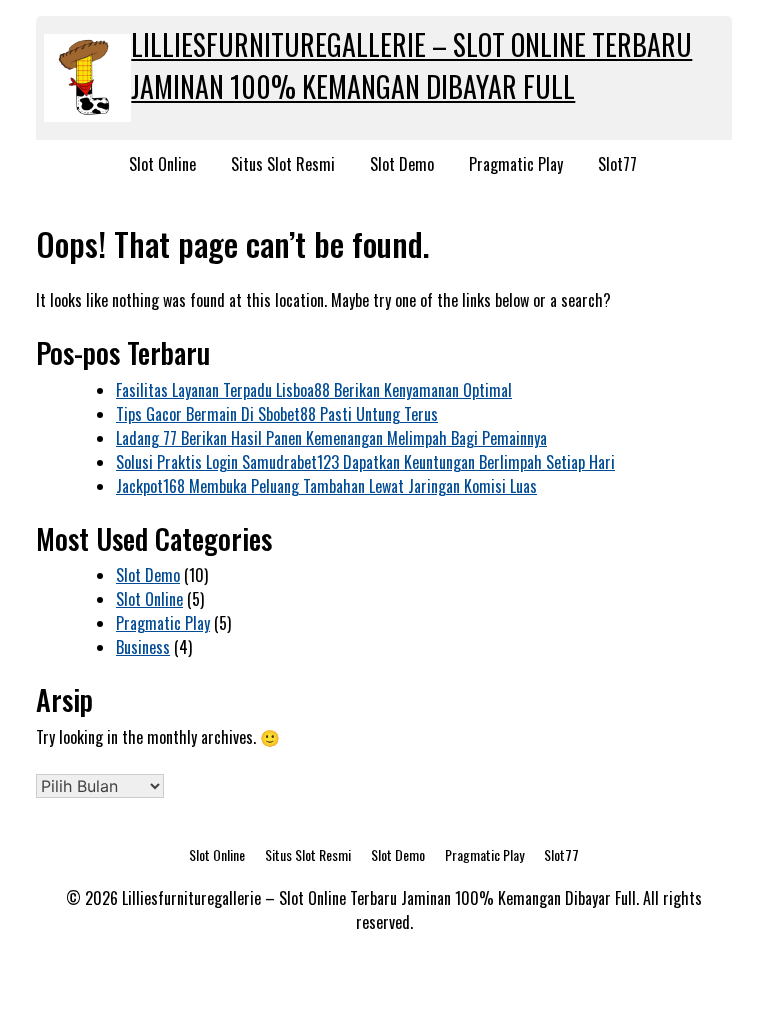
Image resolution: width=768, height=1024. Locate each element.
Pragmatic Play (516, 164)
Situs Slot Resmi (283, 164)
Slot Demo (402, 164)
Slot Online (162, 164)
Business (143, 647)
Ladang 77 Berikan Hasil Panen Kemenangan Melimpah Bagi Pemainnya (331, 438)
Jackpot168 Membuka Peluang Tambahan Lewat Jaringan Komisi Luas (326, 486)
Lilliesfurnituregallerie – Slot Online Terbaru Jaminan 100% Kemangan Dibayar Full (411, 65)
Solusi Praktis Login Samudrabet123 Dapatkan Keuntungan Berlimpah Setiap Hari (365, 462)
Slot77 (617, 164)
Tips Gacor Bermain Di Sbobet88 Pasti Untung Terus (277, 414)
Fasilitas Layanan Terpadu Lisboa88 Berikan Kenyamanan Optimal (314, 390)
